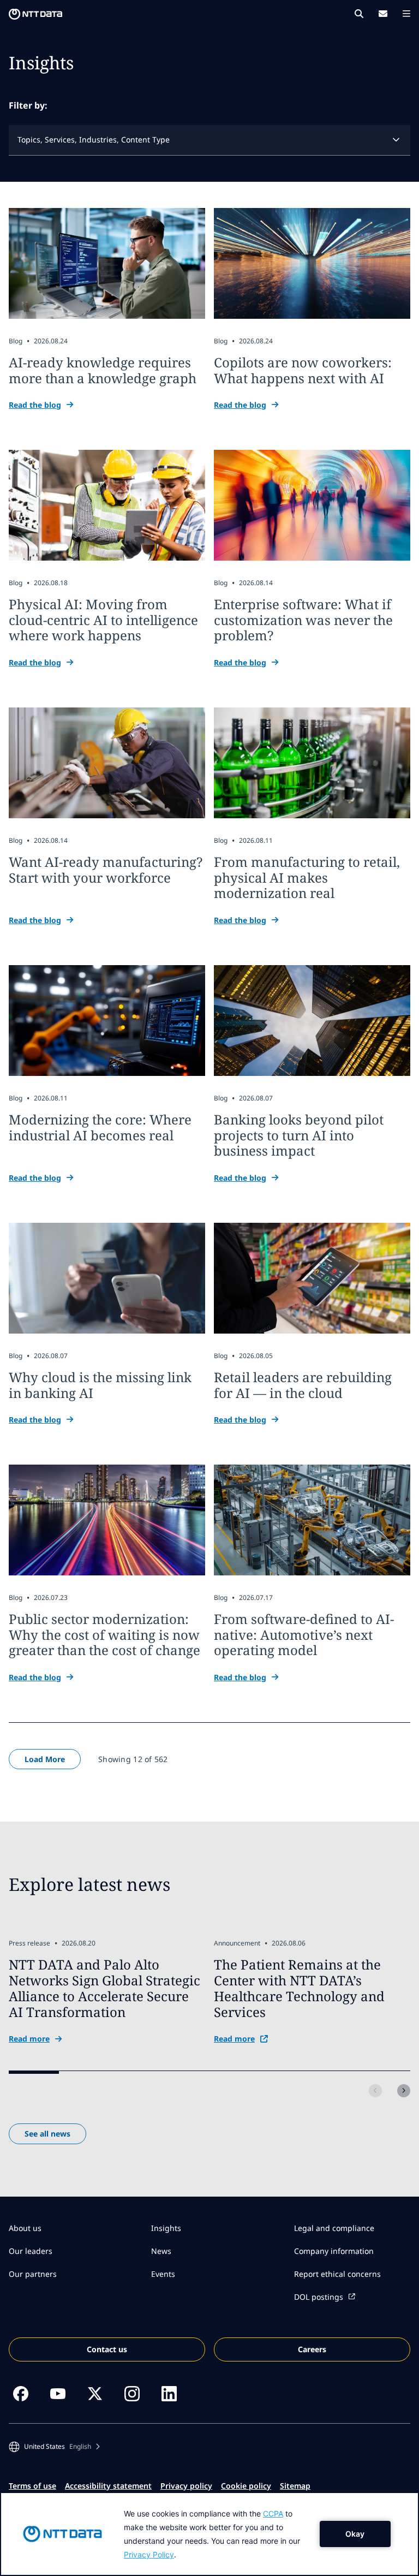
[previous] (375, 2091)
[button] (54, 2447)
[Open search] (359, 14)
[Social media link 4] (132, 2394)
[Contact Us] (383, 14)
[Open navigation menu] (406, 14)
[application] (209, 2534)
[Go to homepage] (35, 14)
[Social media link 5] (169, 2394)
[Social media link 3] (95, 2394)
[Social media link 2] (58, 2394)
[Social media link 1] (21, 2394)
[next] (404, 2091)
